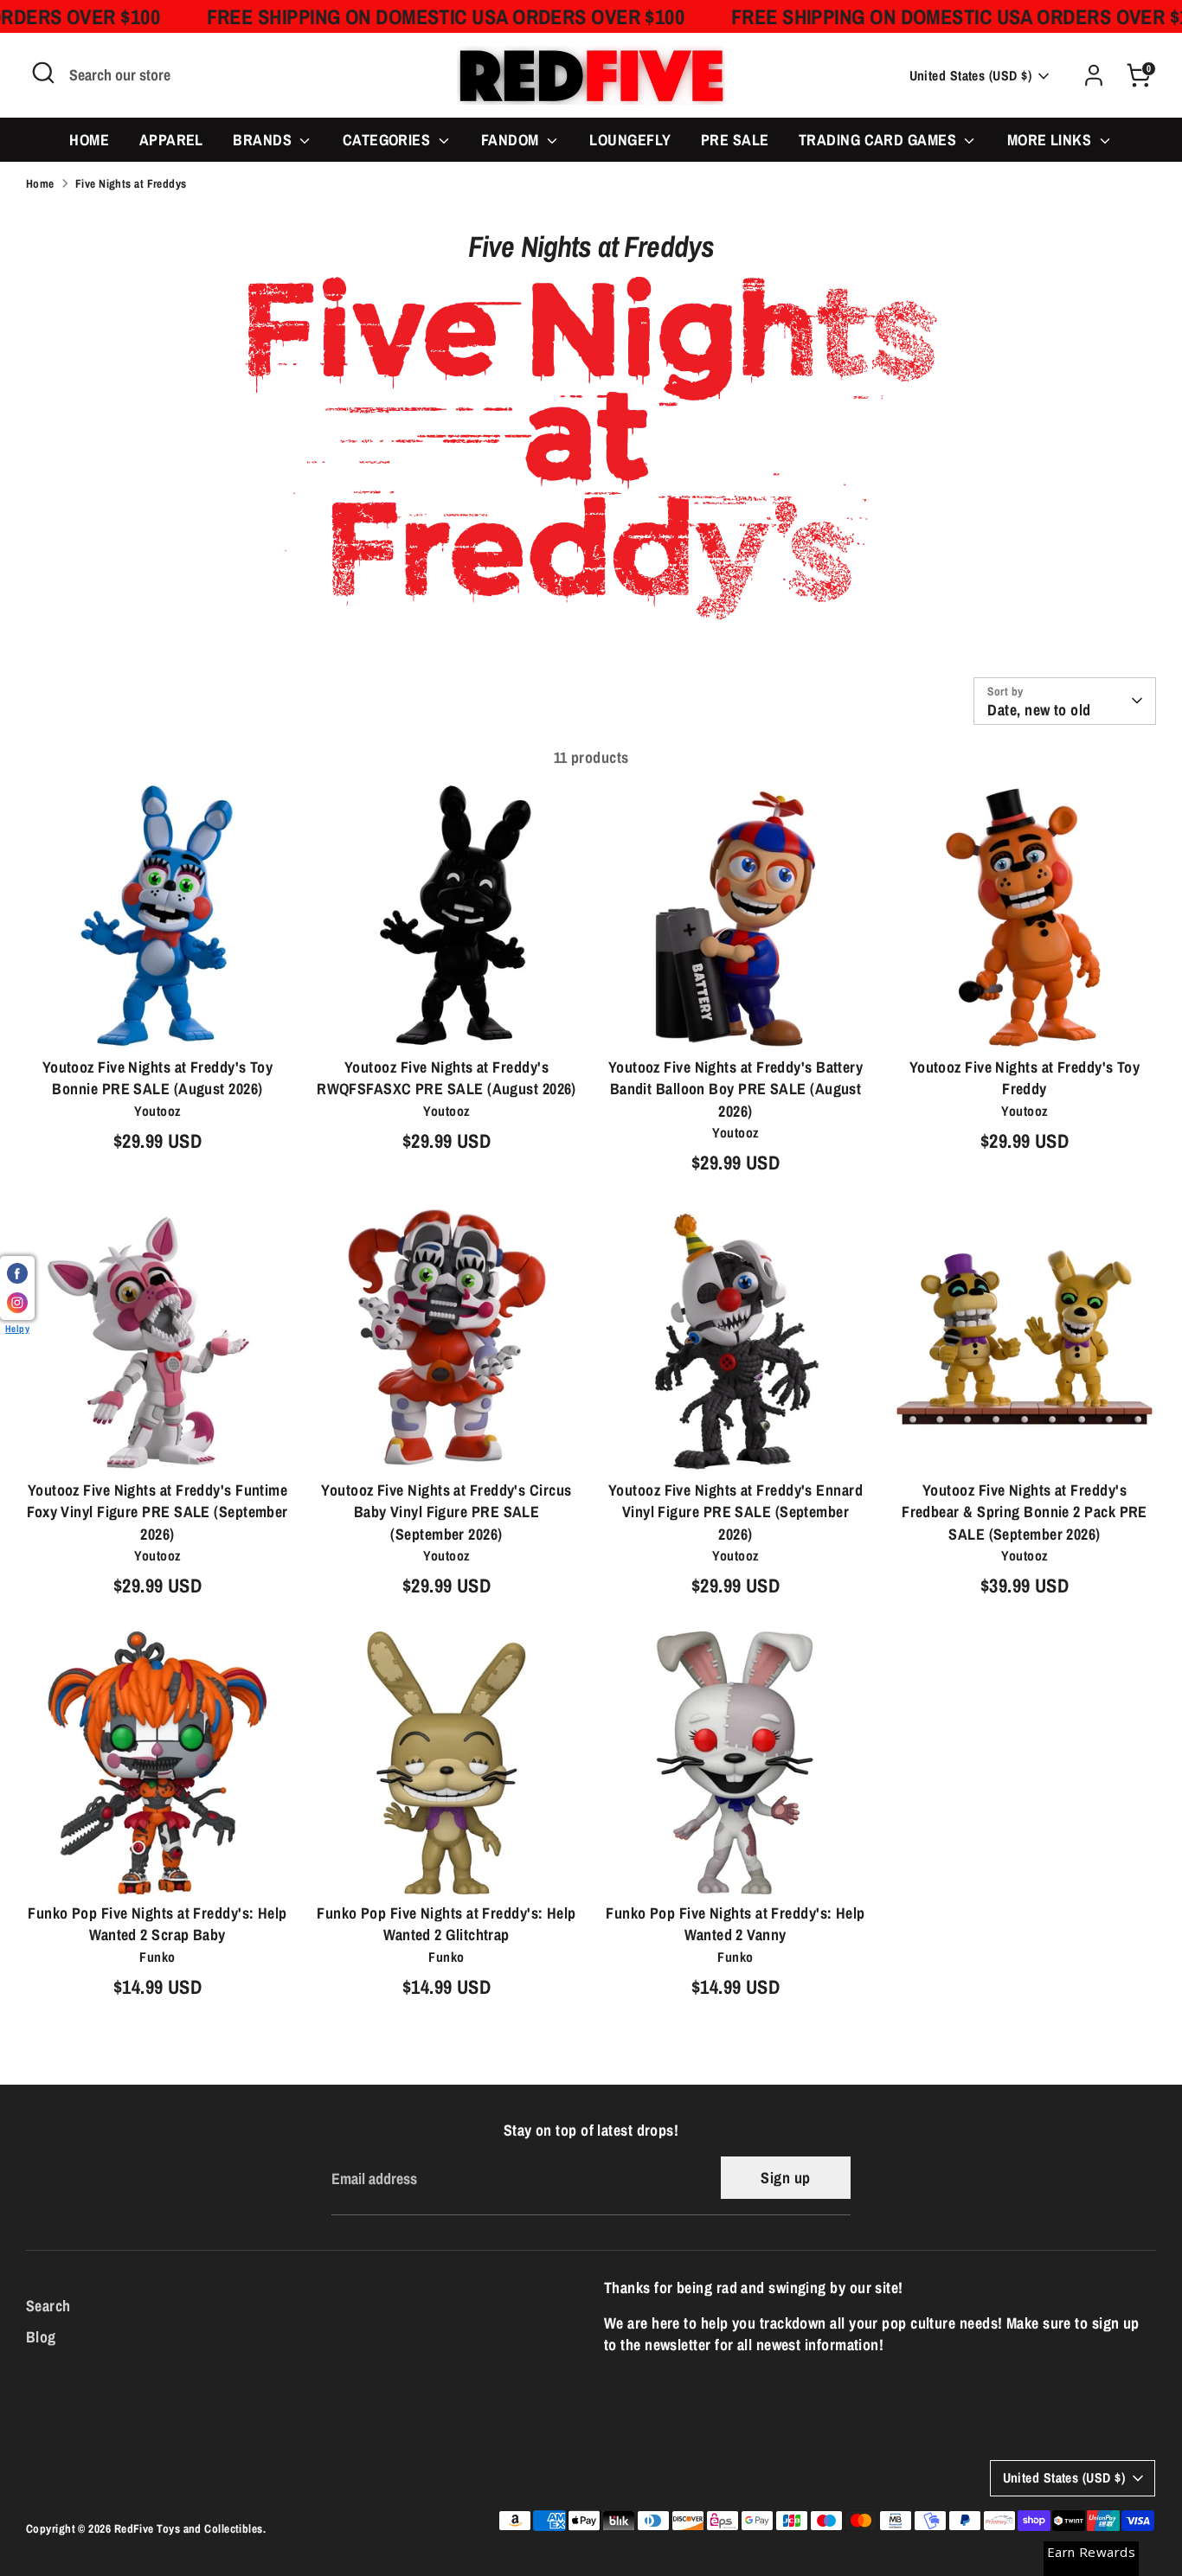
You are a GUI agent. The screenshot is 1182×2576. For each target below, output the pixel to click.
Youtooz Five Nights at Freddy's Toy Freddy (1025, 1078)
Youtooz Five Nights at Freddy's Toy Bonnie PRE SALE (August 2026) (158, 1078)
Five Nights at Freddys (131, 183)
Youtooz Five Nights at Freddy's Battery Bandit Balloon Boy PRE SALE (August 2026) (736, 1089)
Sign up (785, 2178)
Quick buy (158, 1019)
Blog (41, 2337)
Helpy (17, 1328)
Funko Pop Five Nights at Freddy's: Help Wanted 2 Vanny (736, 1924)
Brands (264, 140)
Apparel (171, 140)
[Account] (1094, 75)
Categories (389, 140)
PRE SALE (735, 140)
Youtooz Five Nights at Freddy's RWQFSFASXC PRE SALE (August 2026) (446, 1078)
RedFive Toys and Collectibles (189, 2528)
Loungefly (630, 140)
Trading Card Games (880, 140)
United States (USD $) (970, 76)
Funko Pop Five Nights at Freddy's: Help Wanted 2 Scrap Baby (157, 1924)
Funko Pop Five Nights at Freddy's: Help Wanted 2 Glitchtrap (446, 1924)
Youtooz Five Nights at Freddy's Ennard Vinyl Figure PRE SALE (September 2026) (736, 1512)
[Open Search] (43, 73)
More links (1051, 140)
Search (48, 2306)
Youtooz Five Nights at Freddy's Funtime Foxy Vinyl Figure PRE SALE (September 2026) (157, 1512)
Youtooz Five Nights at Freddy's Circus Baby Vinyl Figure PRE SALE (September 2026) (446, 1512)
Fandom (512, 140)
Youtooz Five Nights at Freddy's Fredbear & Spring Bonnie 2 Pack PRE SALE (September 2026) (1025, 1512)
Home (89, 140)
